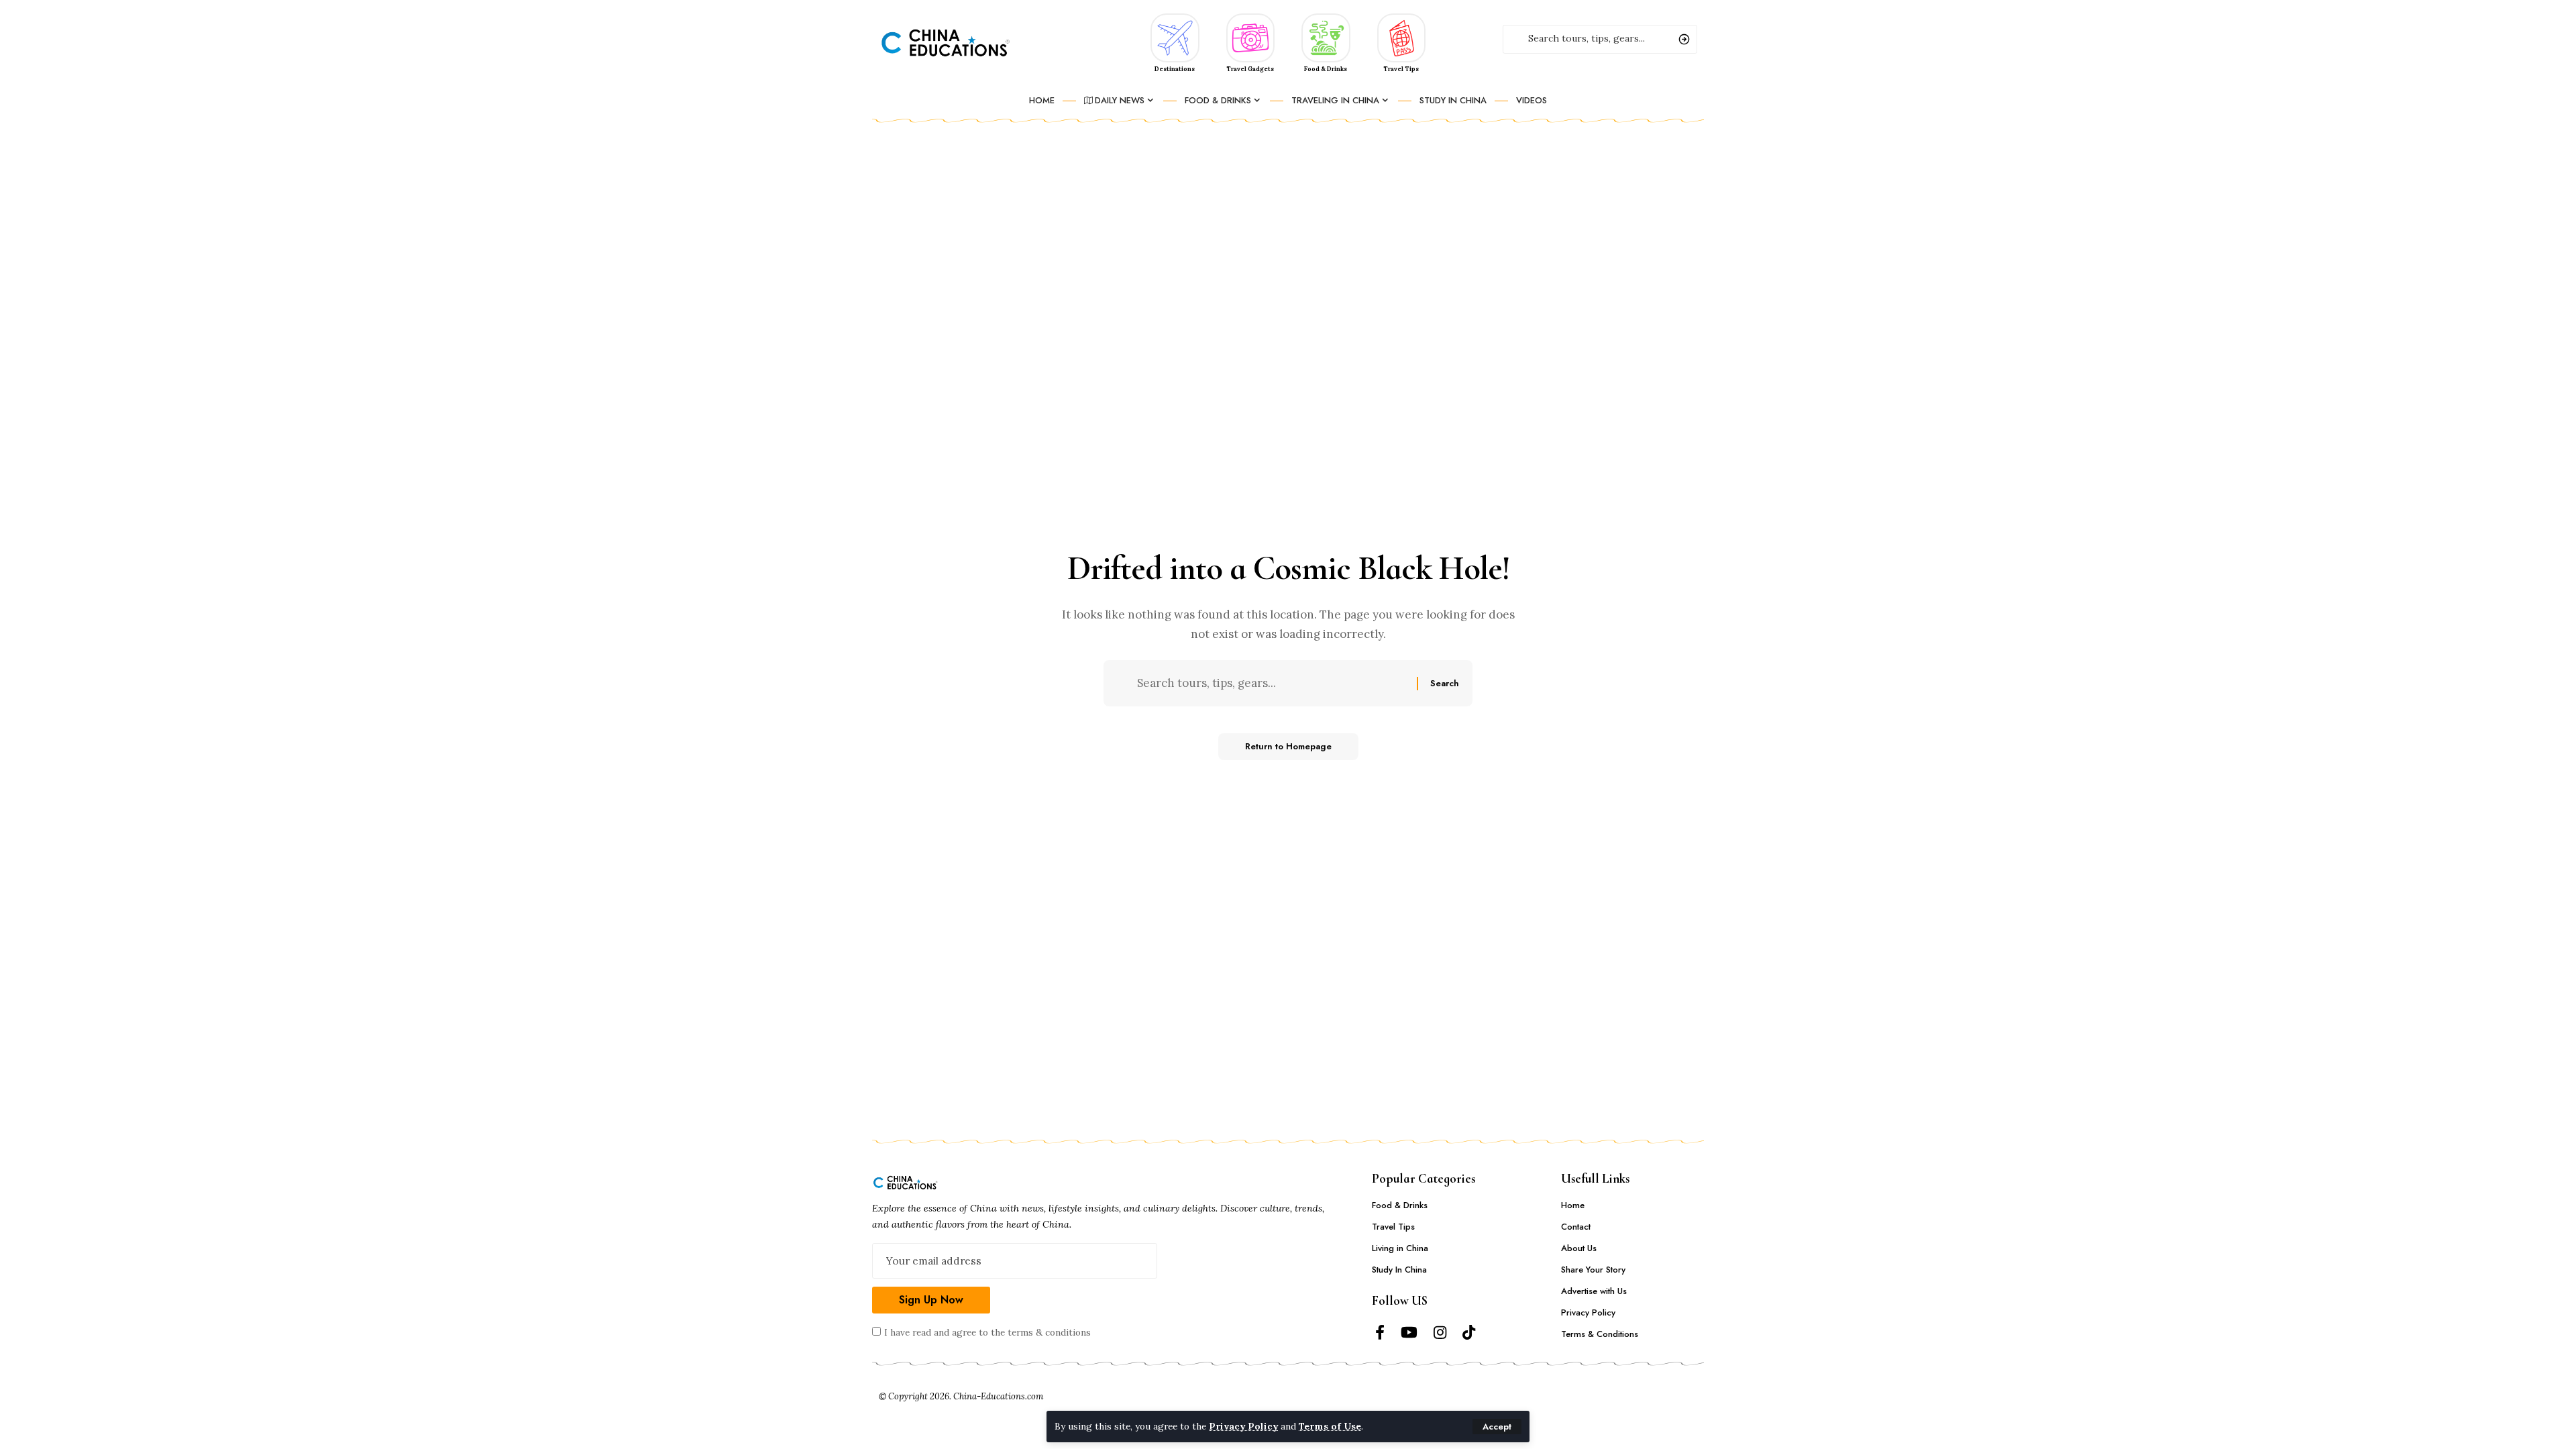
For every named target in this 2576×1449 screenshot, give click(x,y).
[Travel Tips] (1402, 37)
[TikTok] (1469, 1333)
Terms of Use (1330, 1426)
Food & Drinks (1326, 69)
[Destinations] (1175, 37)
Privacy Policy (1243, 1426)
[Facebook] (1380, 1333)
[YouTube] (1409, 1333)
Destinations (1175, 69)
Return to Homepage (1288, 746)
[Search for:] (1272, 683)
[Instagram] (1440, 1333)
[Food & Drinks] (1326, 37)
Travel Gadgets (1250, 69)
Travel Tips (1401, 69)
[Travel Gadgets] (1251, 37)
